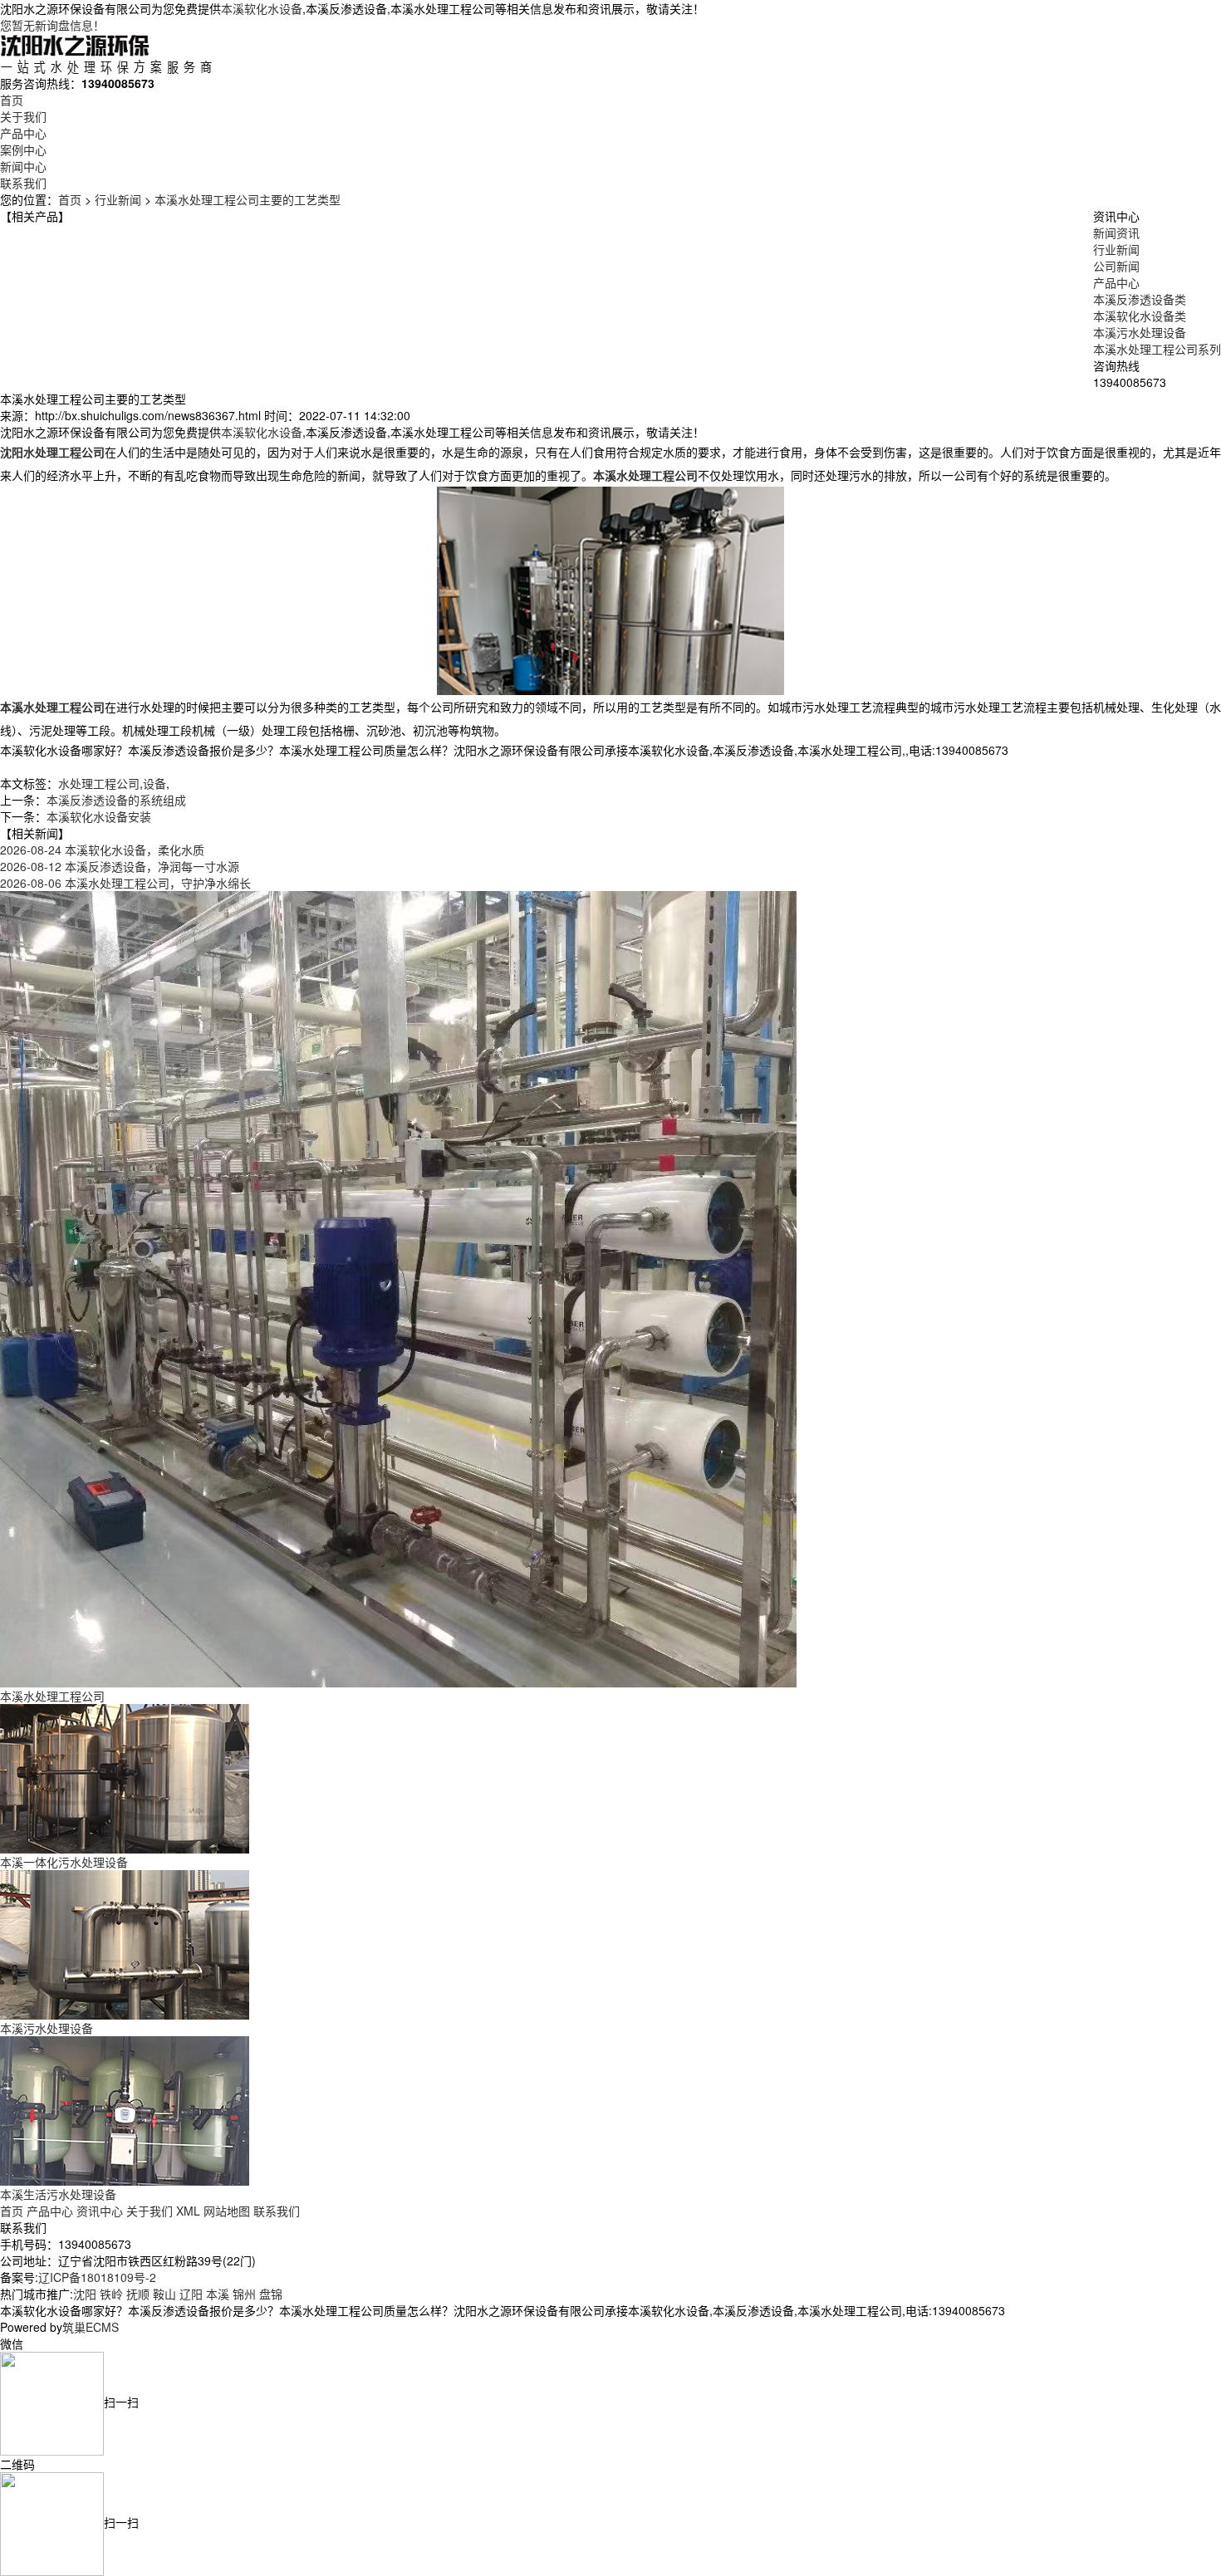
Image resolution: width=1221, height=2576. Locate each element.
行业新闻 (118, 199)
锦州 (244, 2294)
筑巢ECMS (91, 2327)
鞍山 (164, 2294)
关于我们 (23, 116)
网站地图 (227, 2211)
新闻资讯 (1116, 233)
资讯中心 (100, 2211)
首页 (12, 100)
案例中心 (23, 149)
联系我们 (23, 183)
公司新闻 (1116, 266)
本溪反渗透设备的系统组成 (116, 800)
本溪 (218, 2294)
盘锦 (271, 2294)
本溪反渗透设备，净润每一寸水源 (120, 866)
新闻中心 (23, 166)
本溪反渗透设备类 (1140, 299)
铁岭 (111, 2294)
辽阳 (191, 2294)
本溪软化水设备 (262, 8)
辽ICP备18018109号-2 (97, 2277)
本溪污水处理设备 (1140, 332)
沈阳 (85, 2294)
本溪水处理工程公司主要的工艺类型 (248, 199)
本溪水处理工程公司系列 (1157, 349)
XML (188, 2211)
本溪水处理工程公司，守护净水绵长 (125, 883)
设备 (154, 783)
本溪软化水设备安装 (99, 816)
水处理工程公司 (99, 783)
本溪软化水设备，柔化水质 (102, 850)
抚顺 (138, 2294)
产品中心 (23, 133)
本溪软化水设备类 (1140, 316)
